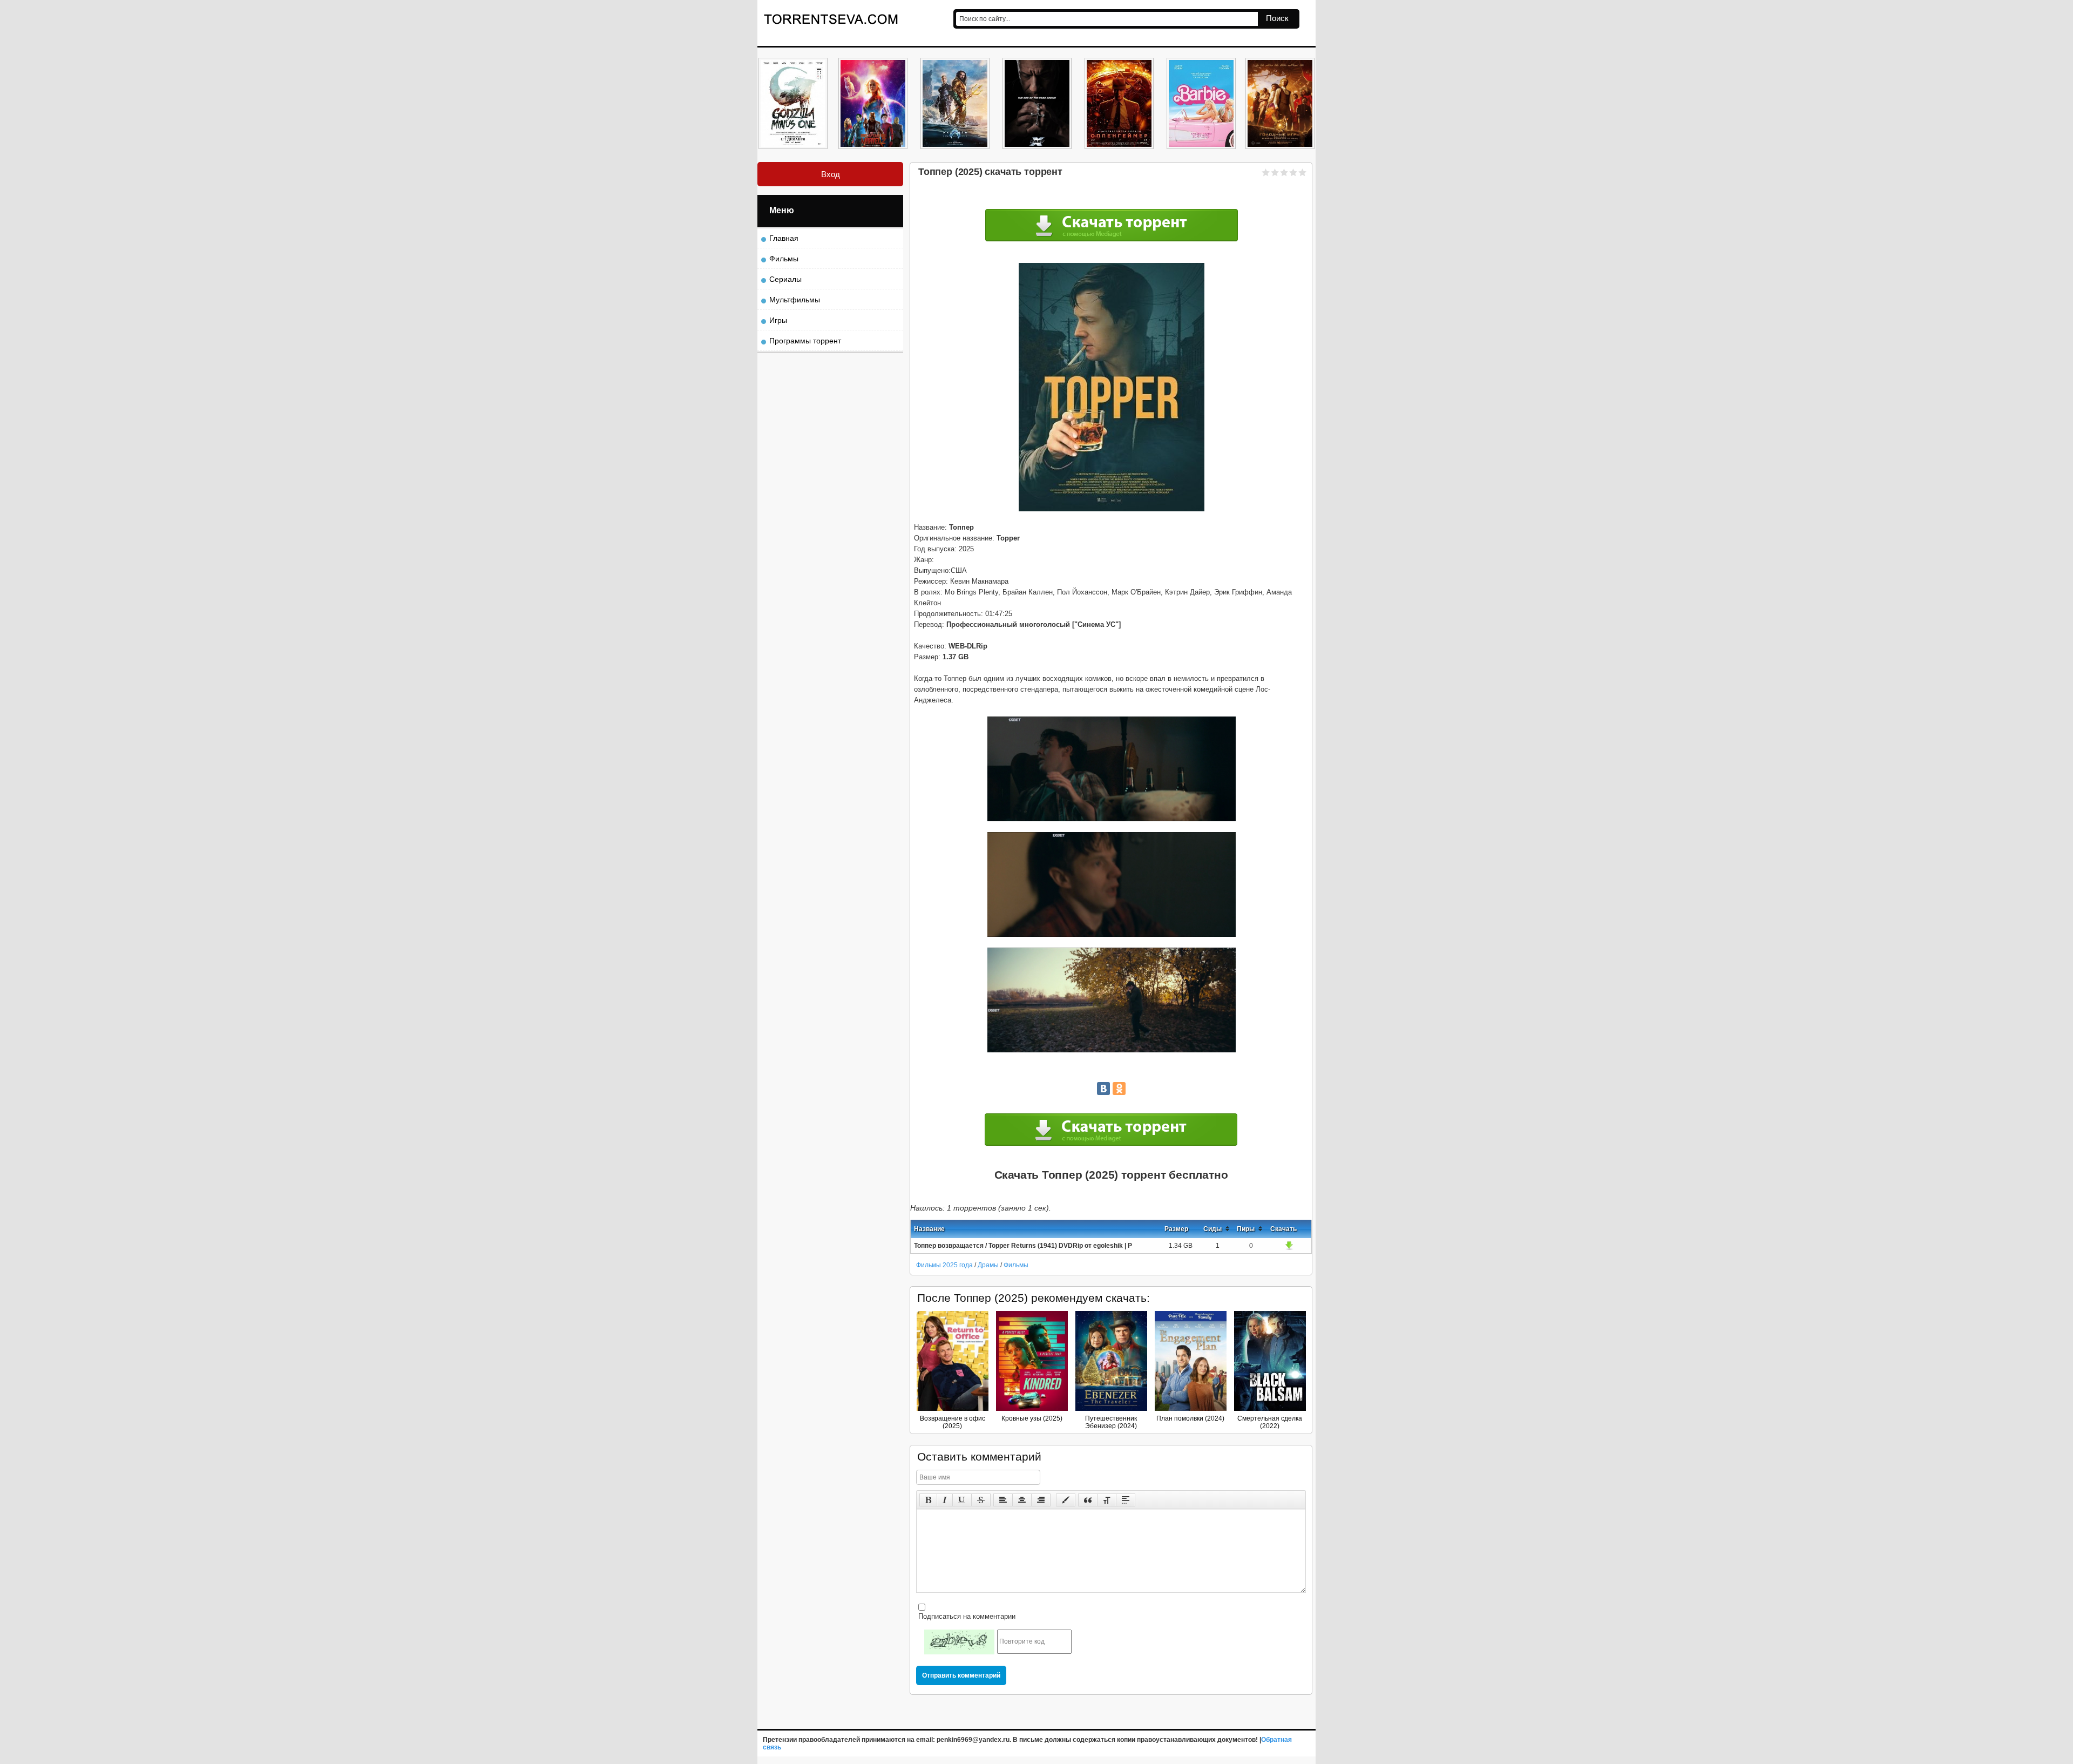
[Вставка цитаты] (1088, 1500)
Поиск (1277, 18)
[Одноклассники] (1119, 1089)
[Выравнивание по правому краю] (1041, 1500)
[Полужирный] (928, 1500)
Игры (778, 320)
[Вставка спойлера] (1126, 1500)
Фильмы (1016, 1265)
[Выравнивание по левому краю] (1003, 1500)
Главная (784, 238)
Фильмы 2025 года (944, 1265)
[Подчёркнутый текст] (962, 1500)
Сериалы (785, 279)
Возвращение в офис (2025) (953, 1422)
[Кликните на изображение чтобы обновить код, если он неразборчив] (959, 1642)
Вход (831, 174)
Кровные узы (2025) (1032, 1418)
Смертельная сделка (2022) (1270, 1422)
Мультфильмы (795, 300)
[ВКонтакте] (1103, 1089)
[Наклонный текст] (945, 1500)
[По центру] (1022, 1500)
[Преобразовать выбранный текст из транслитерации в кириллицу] (1107, 1500)
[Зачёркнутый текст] (981, 1500)
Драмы (989, 1265)
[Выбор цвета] (1066, 1500)
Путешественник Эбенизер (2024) (1111, 1422)
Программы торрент (805, 341)
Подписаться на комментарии (966, 1616)
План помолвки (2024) (1190, 1418)
